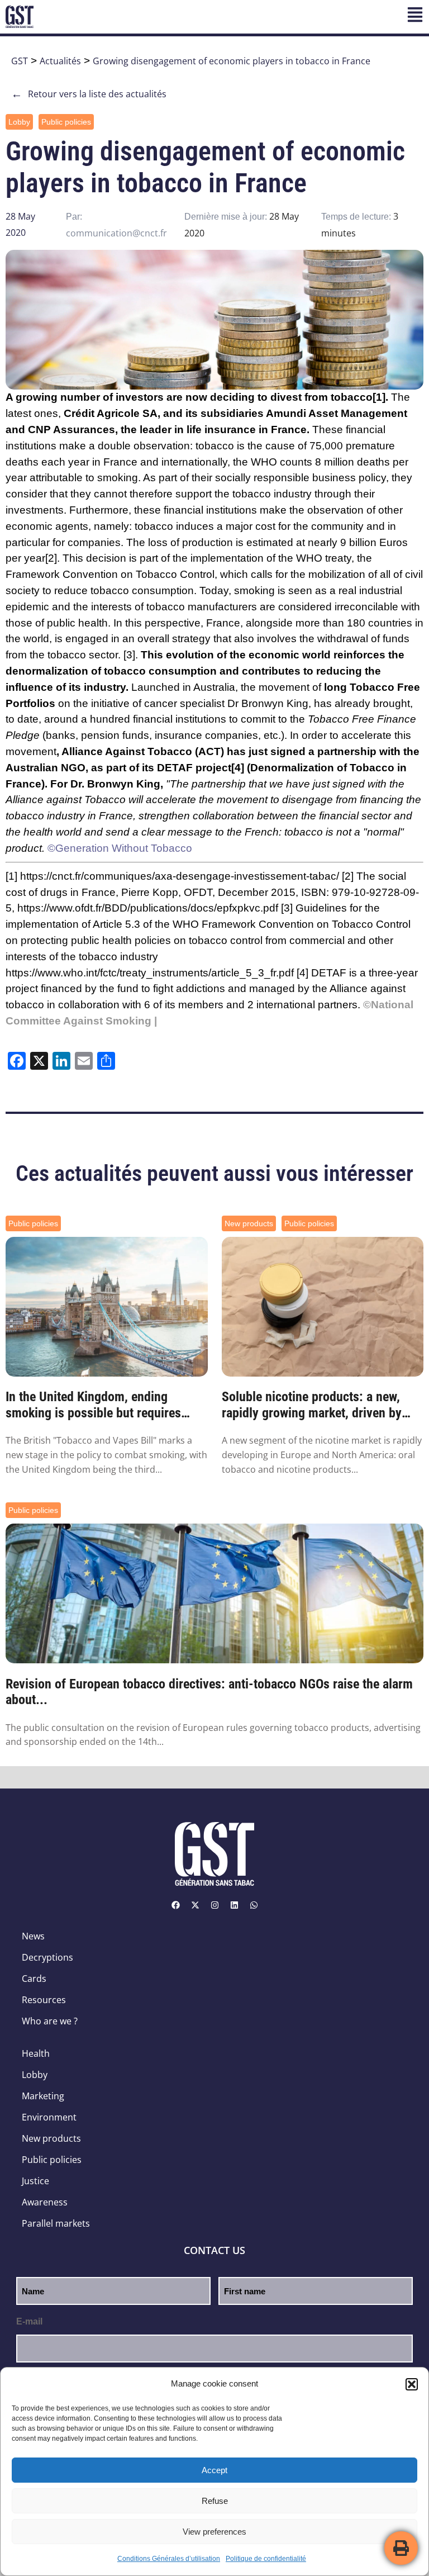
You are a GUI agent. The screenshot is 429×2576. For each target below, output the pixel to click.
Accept (214, 2470)
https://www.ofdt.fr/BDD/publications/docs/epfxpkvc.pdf (148, 908)
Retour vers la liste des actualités (89, 94)
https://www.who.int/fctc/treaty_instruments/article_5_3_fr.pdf (150, 973)
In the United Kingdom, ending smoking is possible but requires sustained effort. (93, 1405)
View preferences (214, 2532)
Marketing (43, 2096)
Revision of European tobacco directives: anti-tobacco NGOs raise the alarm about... (209, 1692)
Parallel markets (56, 2223)
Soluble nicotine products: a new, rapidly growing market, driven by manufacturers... (312, 1405)
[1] (379, 397)
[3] (129, 655)
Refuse (215, 2501)
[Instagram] (214, 1905)
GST (20, 61)
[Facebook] (175, 1905)
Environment (49, 2117)
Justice (35, 2181)
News (33, 1936)
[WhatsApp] (254, 1905)
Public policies (66, 122)
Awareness (45, 2202)
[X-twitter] (195, 1905)
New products (249, 1223)
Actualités (60, 61)
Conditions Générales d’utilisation (169, 2559)
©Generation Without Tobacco (120, 848)
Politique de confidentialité (266, 2559)
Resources (44, 2000)
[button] (412, 2384)
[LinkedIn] (234, 1905)
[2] (51, 558)
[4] (238, 768)
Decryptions (47, 1957)
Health (36, 2053)
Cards (34, 1979)
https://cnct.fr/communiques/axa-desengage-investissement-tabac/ (180, 876)
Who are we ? (50, 2021)
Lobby (19, 122)
